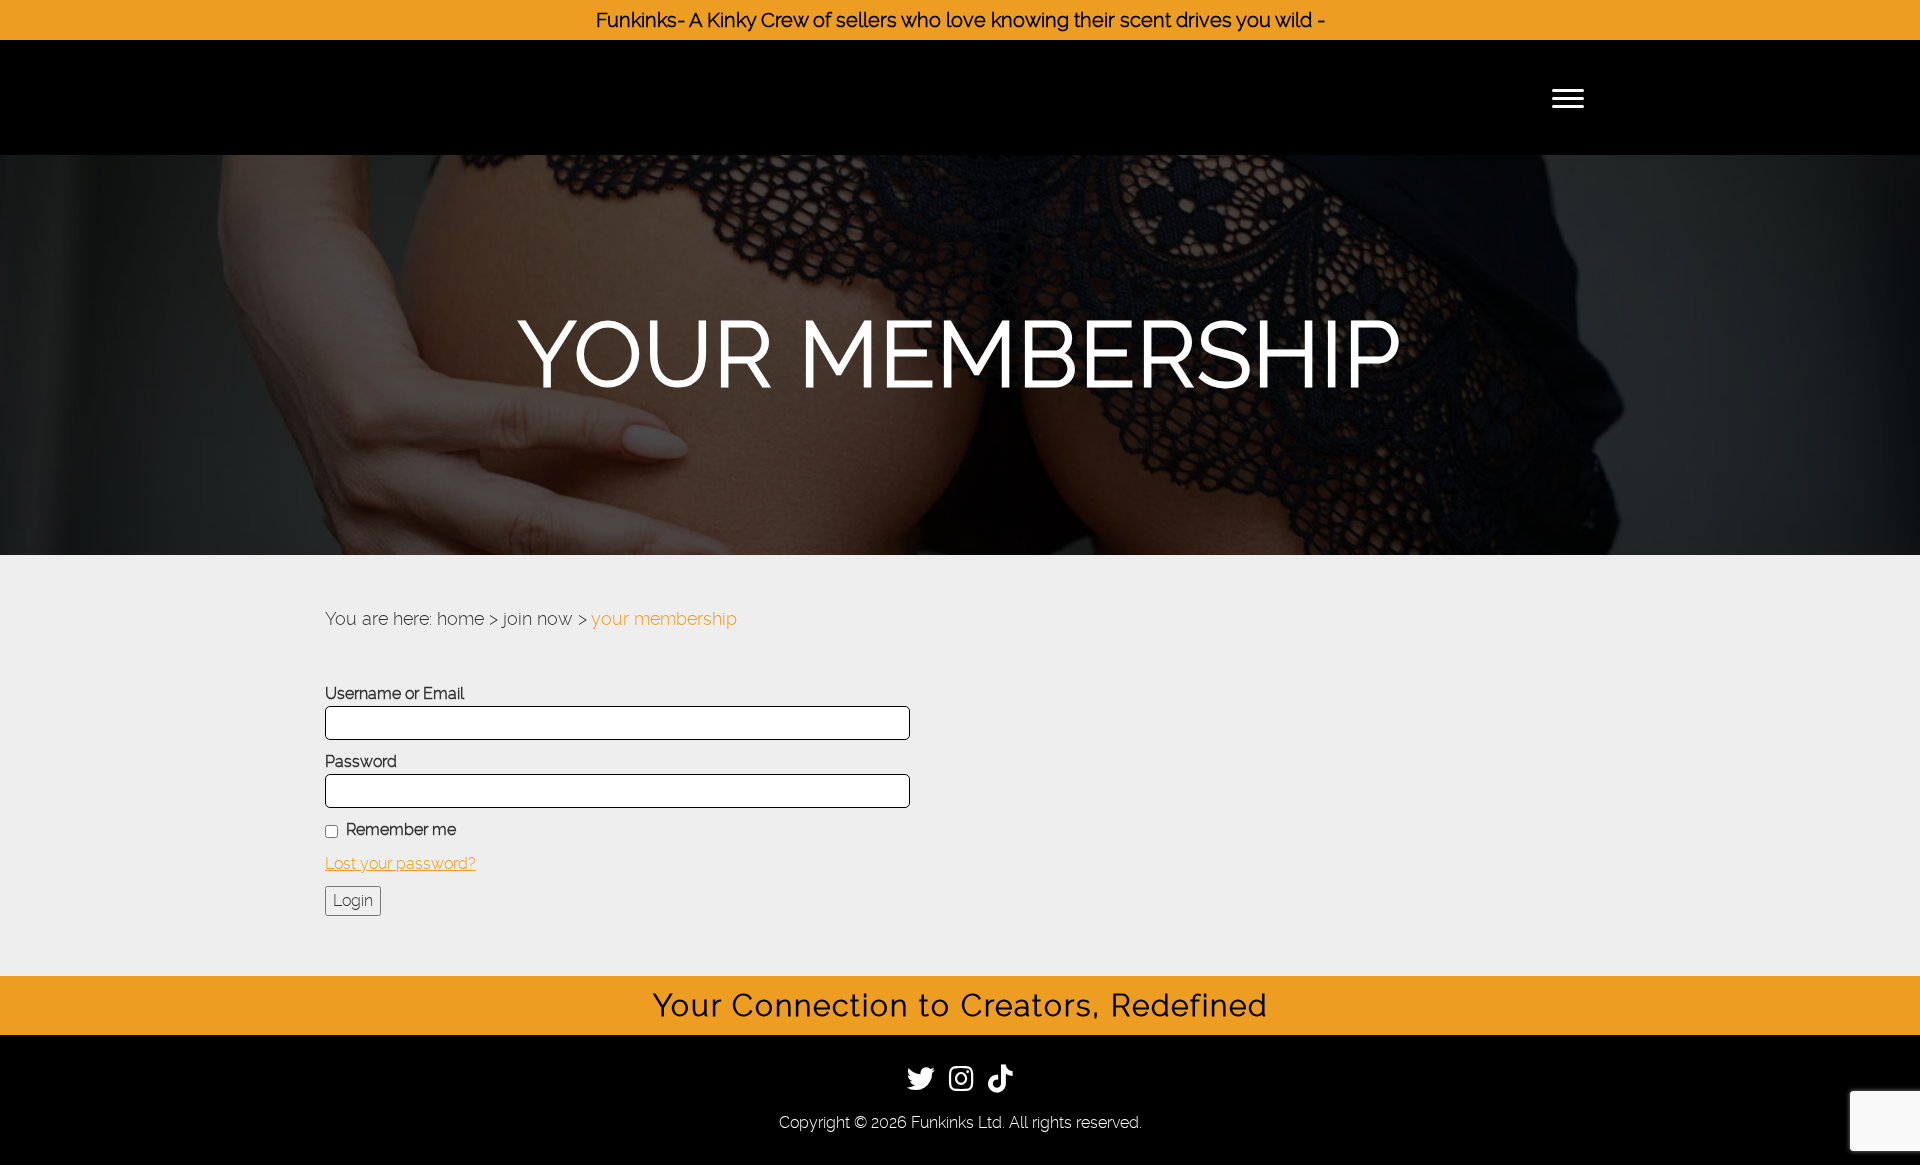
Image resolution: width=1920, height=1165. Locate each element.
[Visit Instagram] (961, 1082)
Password (361, 761)
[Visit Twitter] (921, 1082)
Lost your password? (400, 863)
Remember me (401, 829)
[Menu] (1567, 97)
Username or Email (394, 693)
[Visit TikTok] (1000, 1082)
